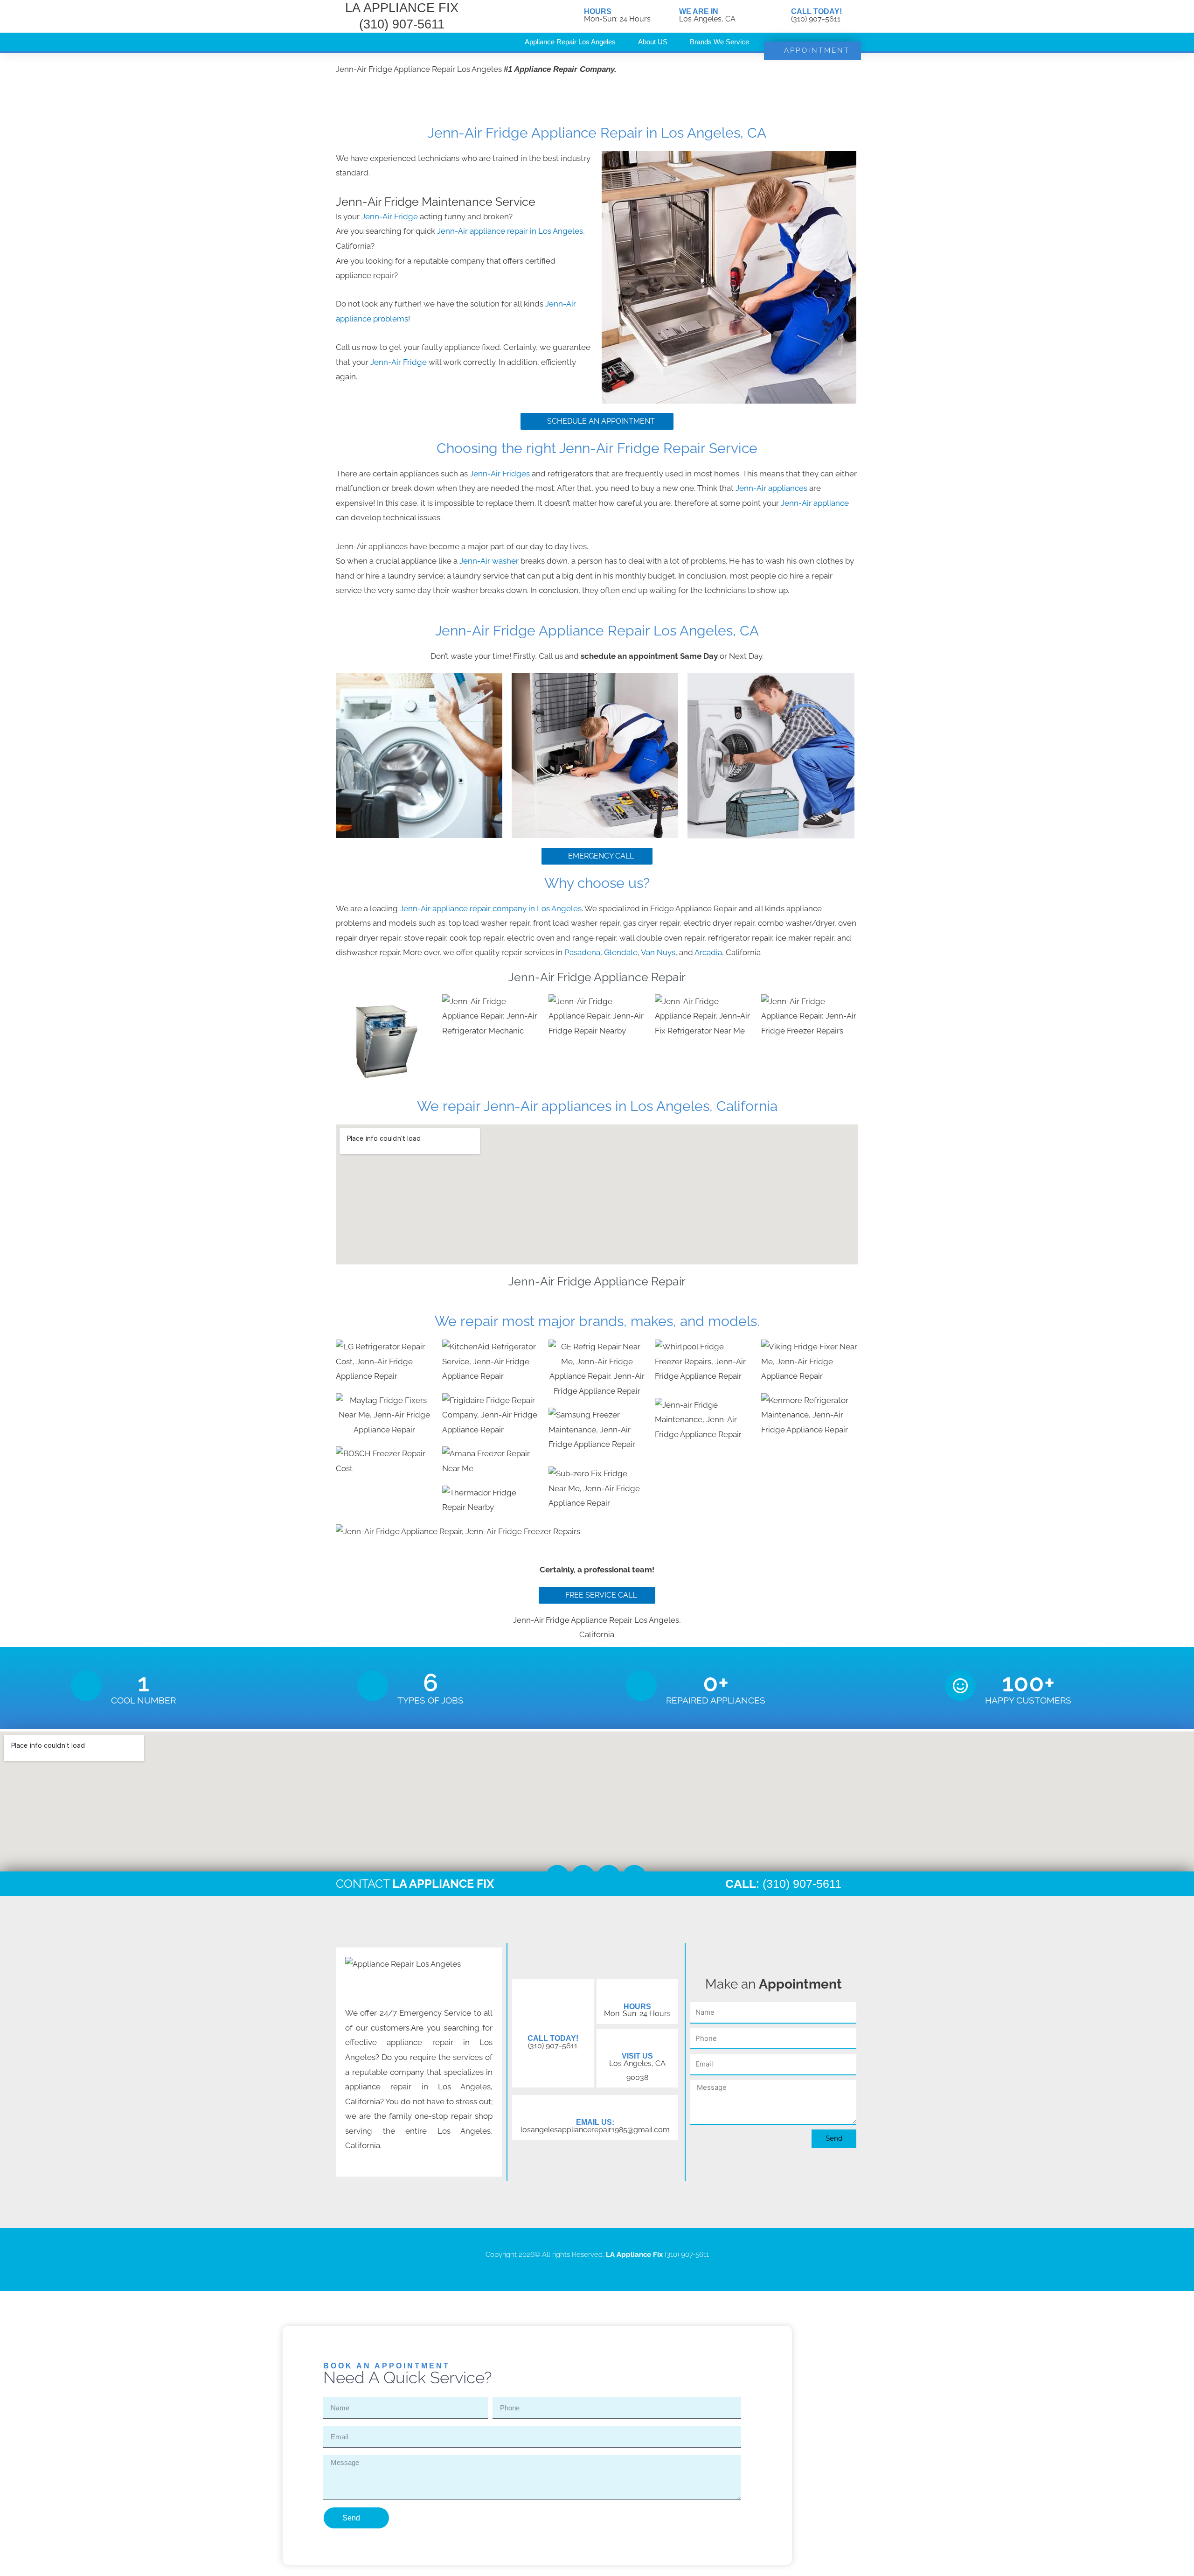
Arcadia (708, 952)
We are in (699, 11)
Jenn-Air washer (490, 561)
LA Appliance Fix (634, 2255)
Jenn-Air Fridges (501, 474)
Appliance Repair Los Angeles (570, 42)
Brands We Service (719, 42)
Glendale (621, 952)
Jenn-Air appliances (771, 488)
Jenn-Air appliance (815, 503)
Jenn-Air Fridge (390, 216)
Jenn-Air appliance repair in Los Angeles (510, 231)
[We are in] (667, 16)
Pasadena (582, 952)
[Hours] (572, 16)
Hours (598, 11)
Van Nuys (658, 952)
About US (653, 42)
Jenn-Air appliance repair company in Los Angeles (491, 908)
